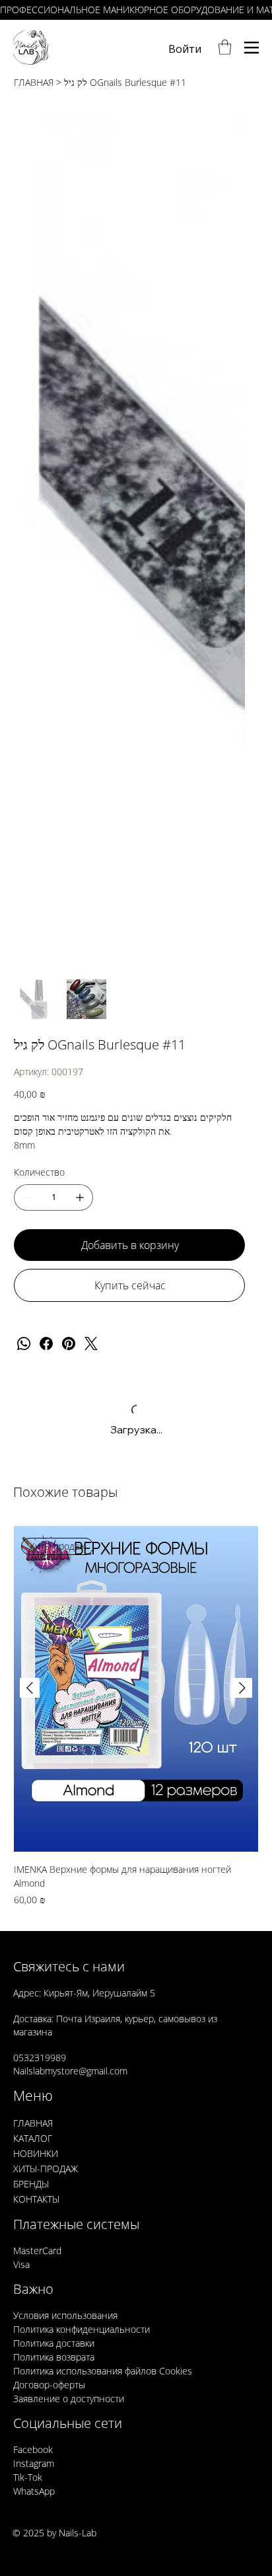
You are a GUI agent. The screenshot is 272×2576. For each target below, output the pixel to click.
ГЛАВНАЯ (33, 2123)
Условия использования (65, 2315)
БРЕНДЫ (31, 2184)
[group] (136, 1716)
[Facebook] (46, 1344)
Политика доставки (54, 2343)
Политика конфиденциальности (82, 2329)
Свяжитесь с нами (69, 1966)
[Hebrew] (143, 2535)
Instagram (34, 2463)
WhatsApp (34, 2491)
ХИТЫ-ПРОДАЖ (46, 2169)
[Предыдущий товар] (30, 1688)
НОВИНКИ (36, 2153)
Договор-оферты (49, 2385)
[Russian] (168, 2535)
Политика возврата (54, 2357)
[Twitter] (91, 1344)
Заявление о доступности (69, 2399)
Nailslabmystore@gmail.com (70, 2071)
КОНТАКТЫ (36, 2199)
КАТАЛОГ (33, 2138)
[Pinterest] (69, 1344)
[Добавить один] (80, 1197)
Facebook (33, 2449)
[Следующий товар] (242, 1688)
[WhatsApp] (24, 1344)
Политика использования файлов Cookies (103, 2371)
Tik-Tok (28, 2477)
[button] (225, 47)
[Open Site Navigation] (252, 47)
